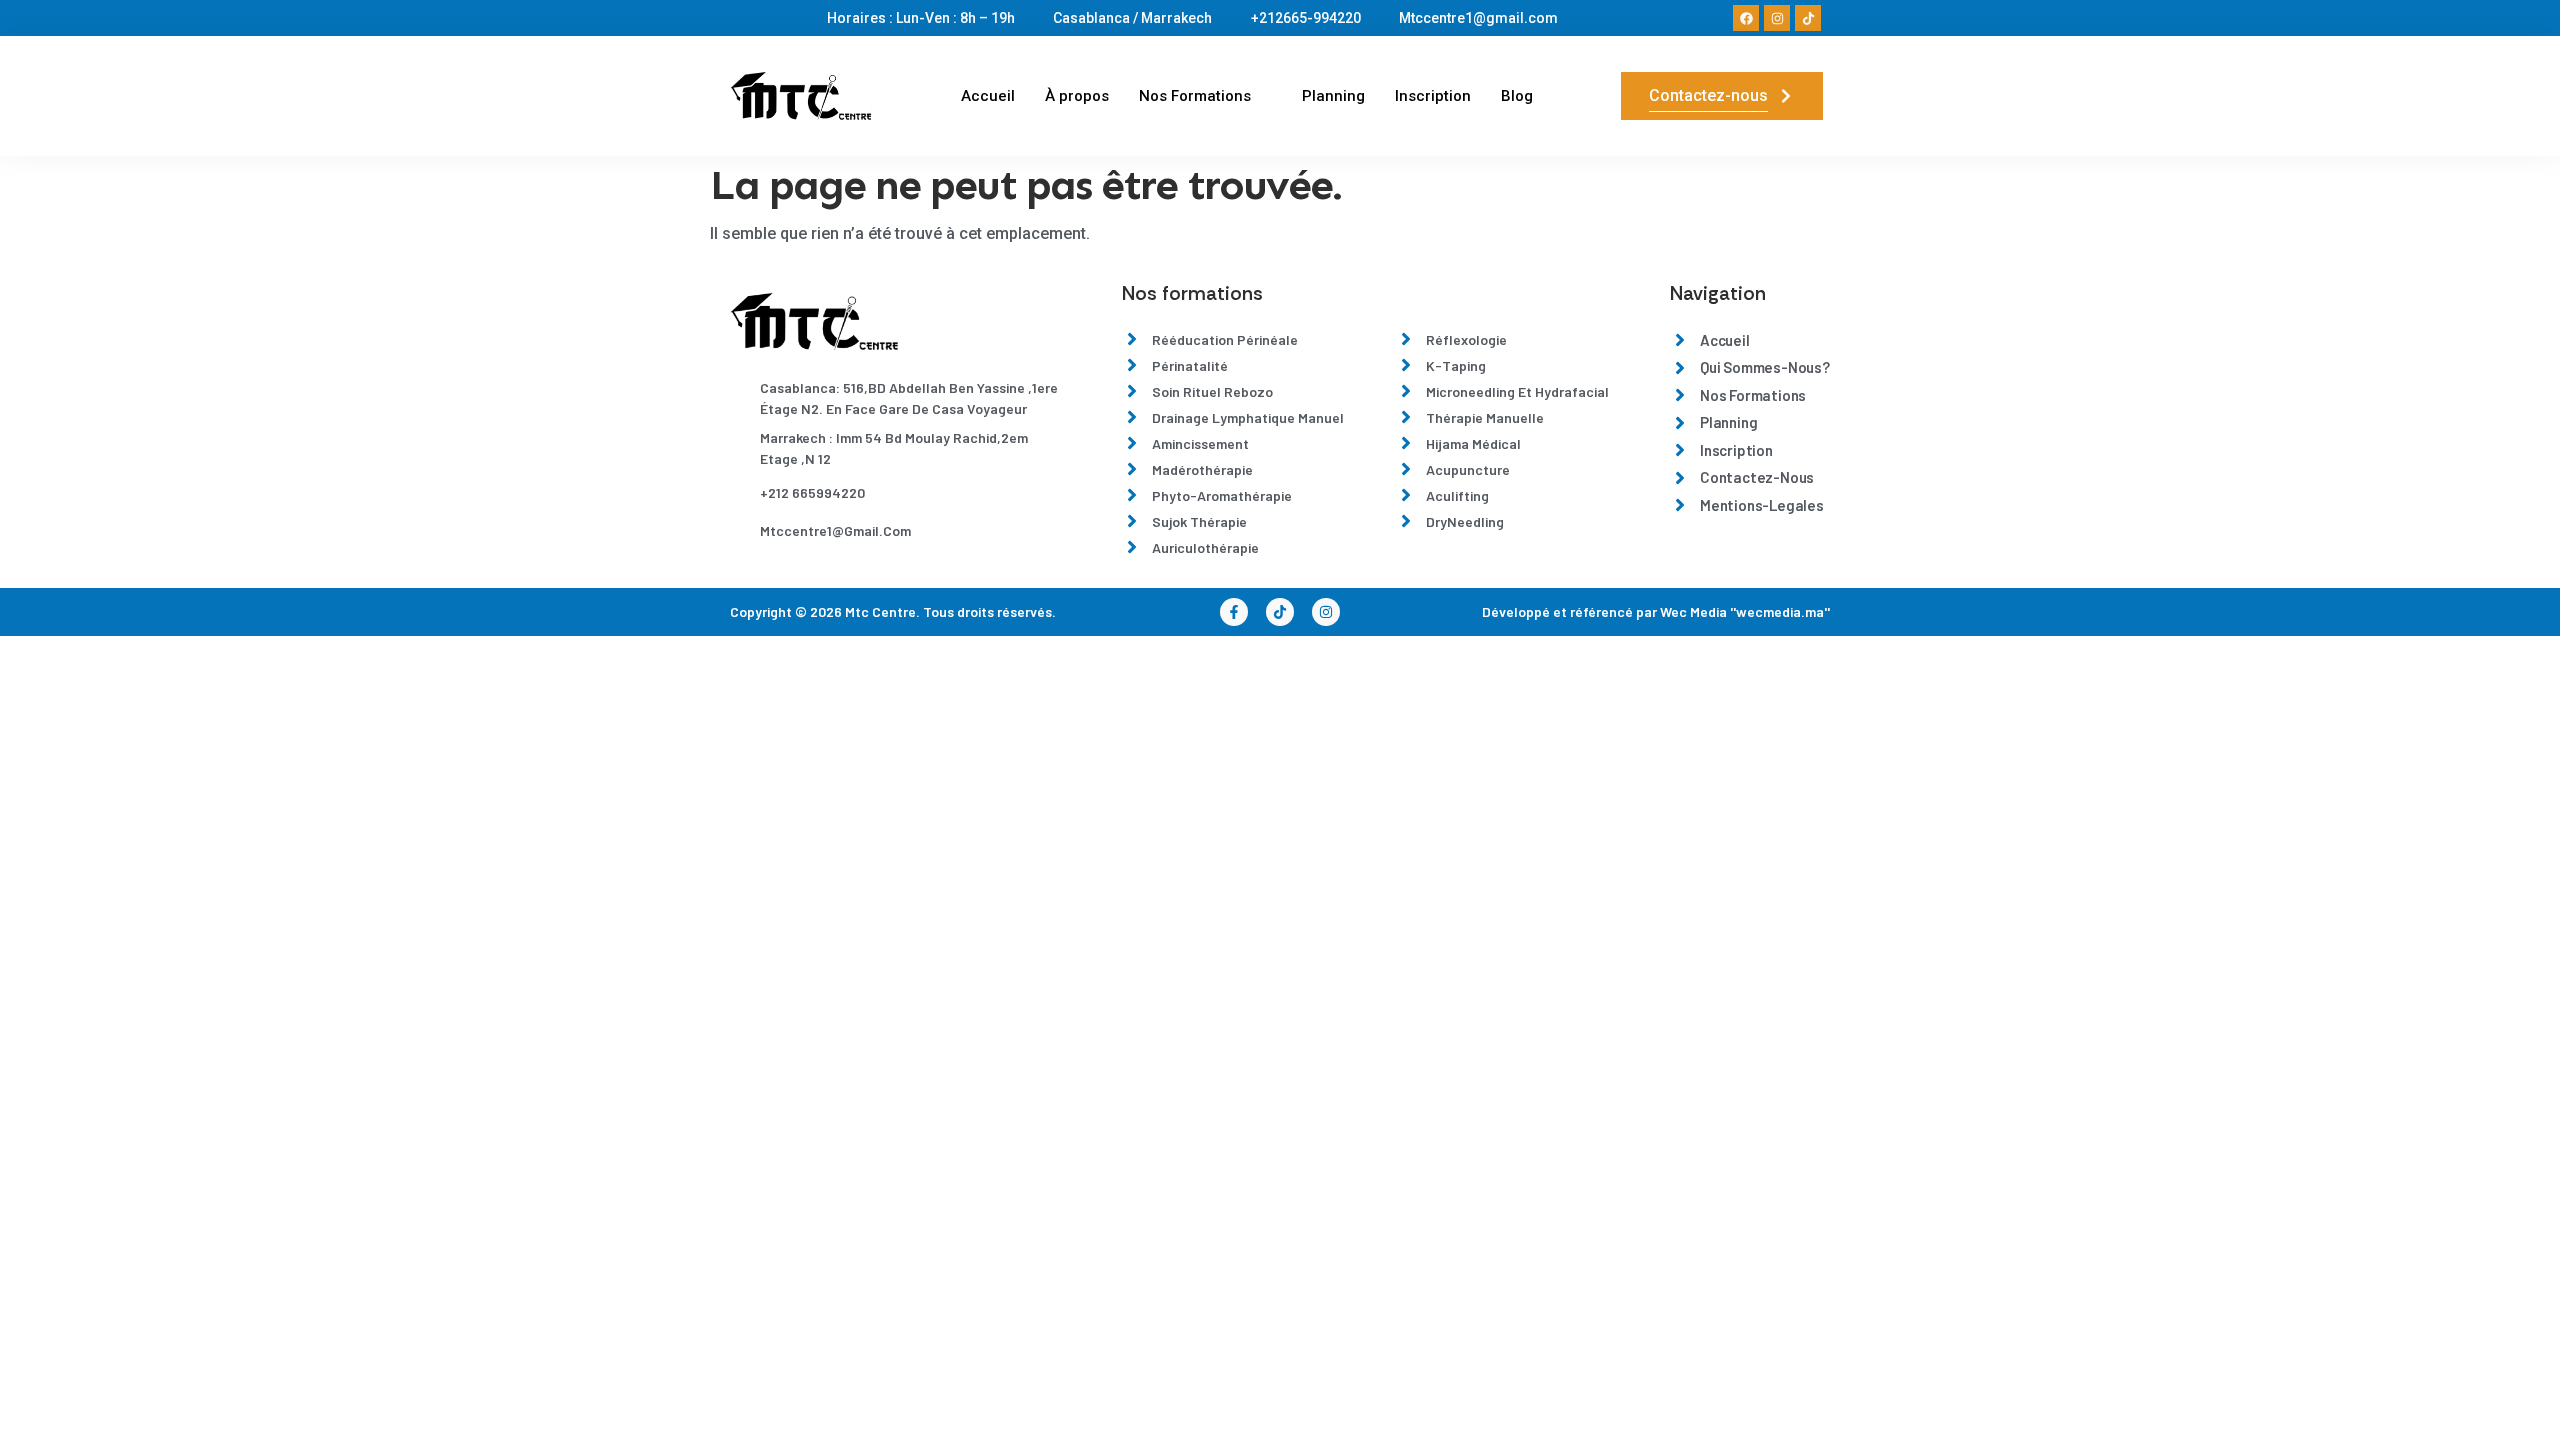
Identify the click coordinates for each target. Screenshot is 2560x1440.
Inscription (1433, 96)
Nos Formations (1195, 96)
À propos (1077, 96)
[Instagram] (1777, 18)
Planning (1333, 96)
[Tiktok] (1808, 18)
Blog (1517, 96)
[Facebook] (1746, 18)
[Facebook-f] (1234, 612)
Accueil (988, 96)
